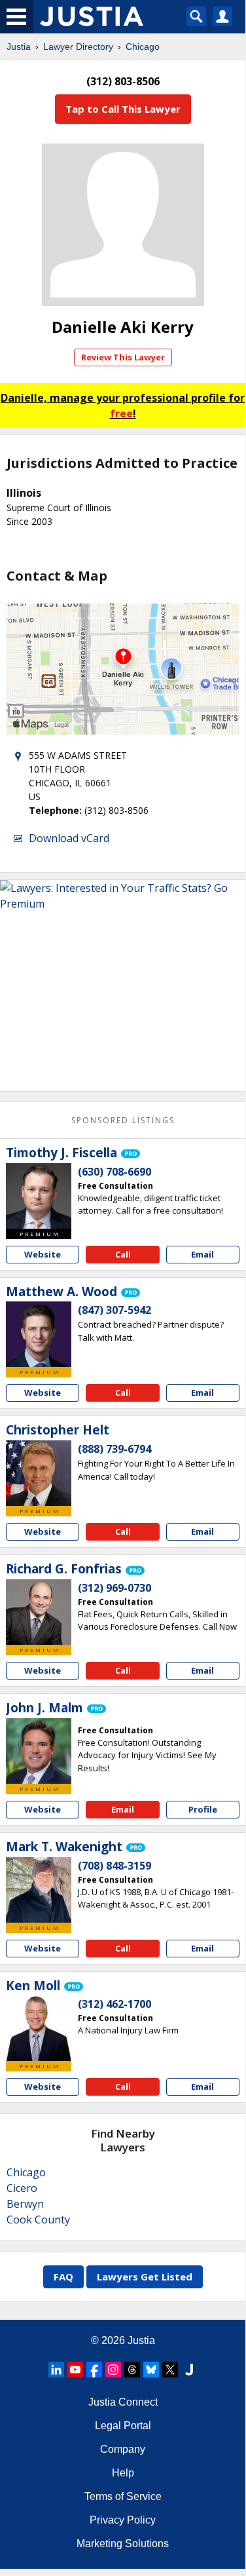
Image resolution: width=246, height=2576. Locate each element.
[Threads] (132, 2370)
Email (202, 1254)
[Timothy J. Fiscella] (39, 1196)
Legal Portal (123, 2426)
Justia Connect (123, 2402)
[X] (170, 2370)
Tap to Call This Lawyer (123, 109)
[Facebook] (94, 2370)
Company (123, 2449)
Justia (19, 47)
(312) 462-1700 (114, 2004)
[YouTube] (75, 2370)
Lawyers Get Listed (145, 2277)
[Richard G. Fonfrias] (39, 1612)
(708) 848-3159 (114, 1866)
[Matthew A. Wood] (39, 1334)
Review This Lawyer (123, 357)
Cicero (22, 2188)
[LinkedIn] (56, 2370)
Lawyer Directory (78, 47)
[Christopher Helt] (39, 1473)
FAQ (63, 2277)
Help (123, 2473)
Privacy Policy (123, 2520)
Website (43, 1254)
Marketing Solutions (123, 2544)
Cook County (38, 2220)
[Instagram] (113, 2370)
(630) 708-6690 (114, 1172)
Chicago (143, 47)
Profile (203, 1809)
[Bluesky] (151, 2370)
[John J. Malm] (39, 1751)
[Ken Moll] (39, 2028)
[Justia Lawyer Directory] (189, 2370)
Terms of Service (123, 2496)
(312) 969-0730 (114, 1588)
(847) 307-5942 (114, 1310)
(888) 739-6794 (114, 1449)
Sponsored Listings (123, 1120)
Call (123, 1254)
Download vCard (69, 838)
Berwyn (25, 2204)
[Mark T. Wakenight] (39, 1890)
